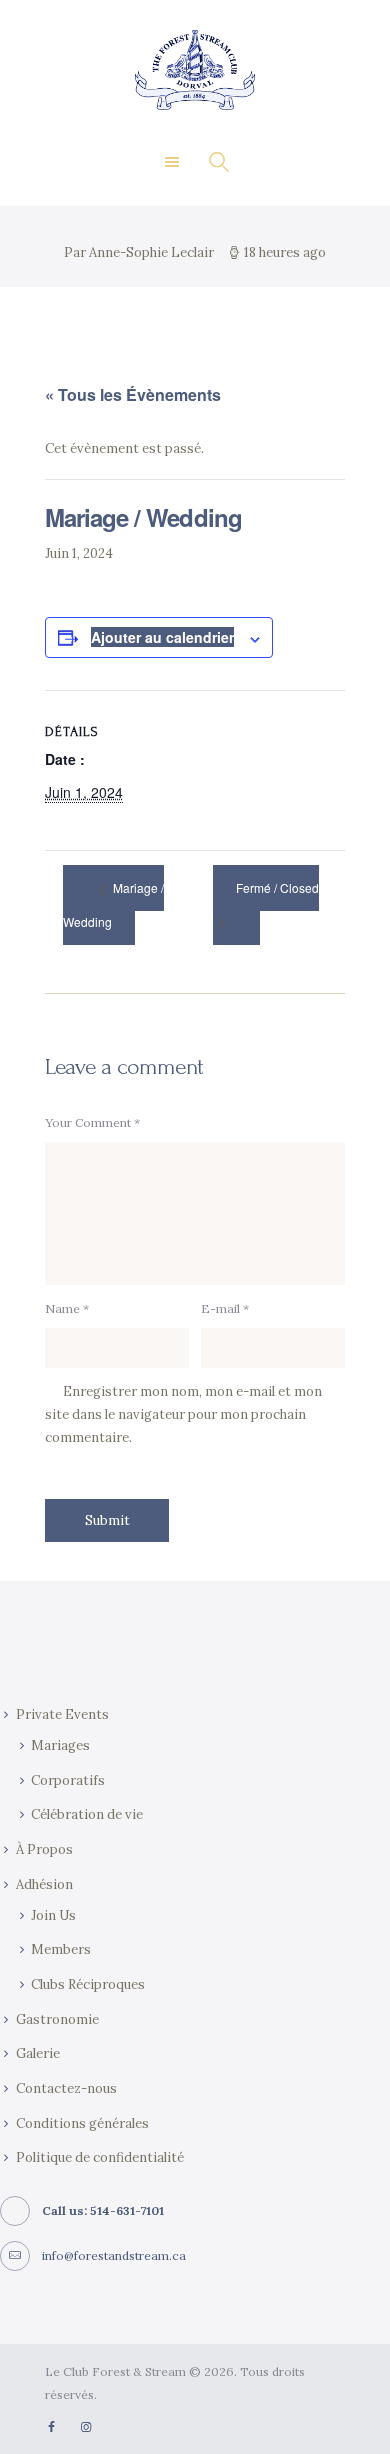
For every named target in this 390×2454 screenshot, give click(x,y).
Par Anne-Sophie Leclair (140, 252)
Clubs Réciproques (88, 1984)
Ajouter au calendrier (162, 637)
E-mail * (225, 1308)
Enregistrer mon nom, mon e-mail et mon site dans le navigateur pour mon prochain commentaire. (183, 1415)
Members (61, 1949)
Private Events (62, 1714)
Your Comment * (92, 1122)
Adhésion (44, 1884)
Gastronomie (57, 2019)
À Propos (44, 1849)
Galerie (38, 2053)
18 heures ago (285, 252)
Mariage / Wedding (113, 904)
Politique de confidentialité (100, 2157)
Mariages (60, 1745)
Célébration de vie (87, 1814)
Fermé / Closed (277, 887)
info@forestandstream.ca (114, 2255)
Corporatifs (68, 1780)
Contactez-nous (66, 2088)
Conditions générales (82, 2123)
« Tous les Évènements (133, 394)
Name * (67, 1308)
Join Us (53, 1915)
